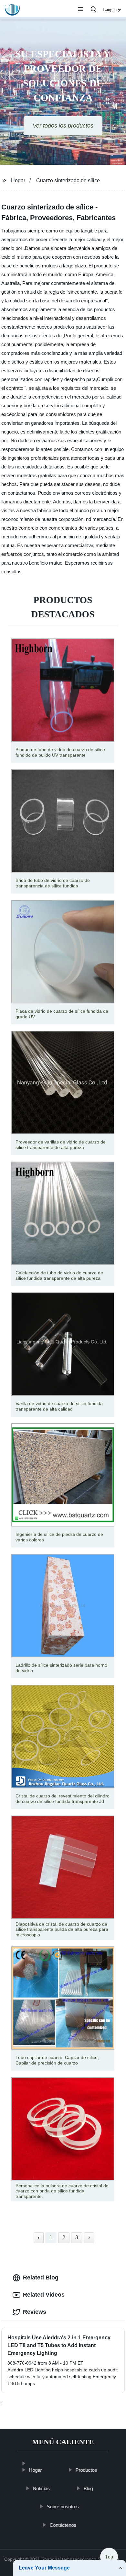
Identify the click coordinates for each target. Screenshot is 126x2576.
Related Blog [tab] (41, 2278)
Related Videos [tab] (44, 2295)
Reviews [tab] (35, 2312)
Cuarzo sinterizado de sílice (68, 180)
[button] (80, 10)
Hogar (18, 180)
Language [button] (112, 10)
